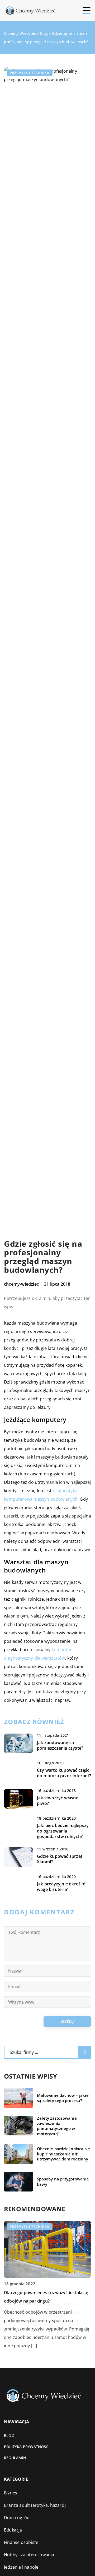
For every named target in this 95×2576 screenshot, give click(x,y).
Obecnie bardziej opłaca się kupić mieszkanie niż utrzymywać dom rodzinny (63, 2154)
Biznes (11, 2493)
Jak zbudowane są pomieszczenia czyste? (60, 1745)
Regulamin (15, 2458)
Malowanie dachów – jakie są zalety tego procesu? (63, 2098)
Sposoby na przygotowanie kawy (63, 2182)
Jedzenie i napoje (21, 2567)
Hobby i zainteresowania (29, 2555)
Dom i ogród (17, 2518)
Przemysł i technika (30, 73)
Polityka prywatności (27, 2447)
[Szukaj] (85, 2052)
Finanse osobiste (21, 2542)
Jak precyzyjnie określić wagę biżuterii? (61, 1887)
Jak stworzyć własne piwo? (58, 1801)
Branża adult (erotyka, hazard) (35, 2505)
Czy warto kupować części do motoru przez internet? (64, 1773)
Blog (9, 2436)
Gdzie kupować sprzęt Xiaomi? (60, 1859)
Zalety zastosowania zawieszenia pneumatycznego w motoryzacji (57, 2126)
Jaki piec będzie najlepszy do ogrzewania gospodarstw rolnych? (63, 1831)
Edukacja (13, 2530)
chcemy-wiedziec (21, 1284)
